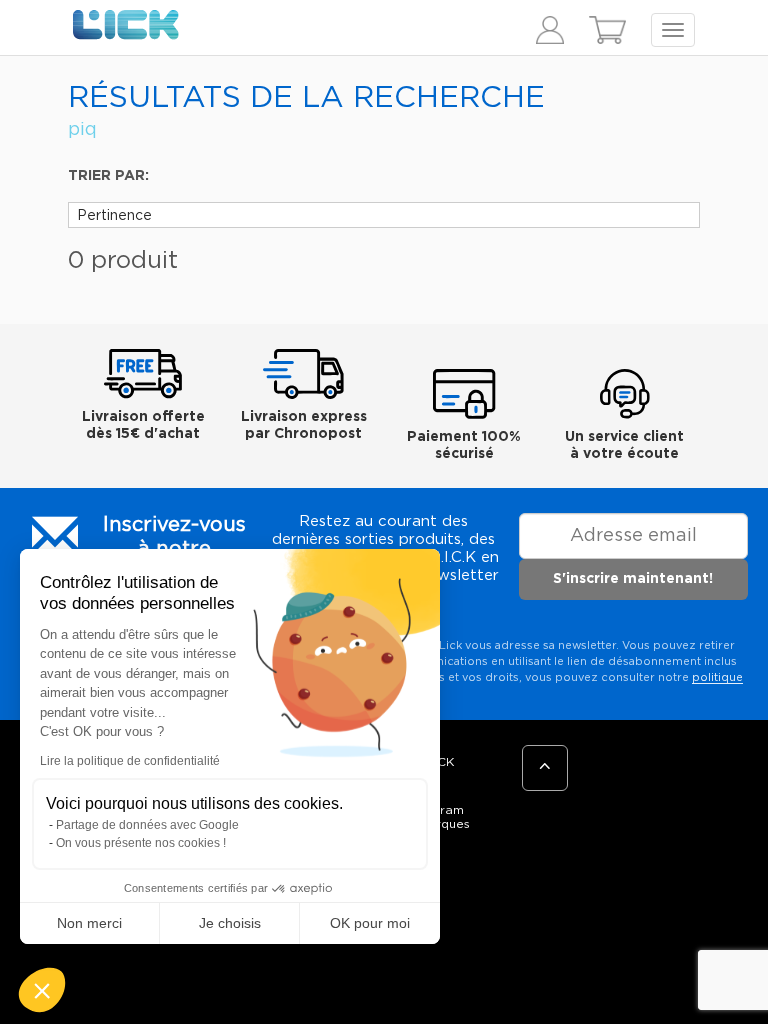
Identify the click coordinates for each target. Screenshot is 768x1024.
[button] (42, 990)
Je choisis (230, 923)
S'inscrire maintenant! (633, 579)
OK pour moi (370, 923)
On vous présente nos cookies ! (141, 843)
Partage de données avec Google (147, 825)
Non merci (89, 923)
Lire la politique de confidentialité (130, 761)
